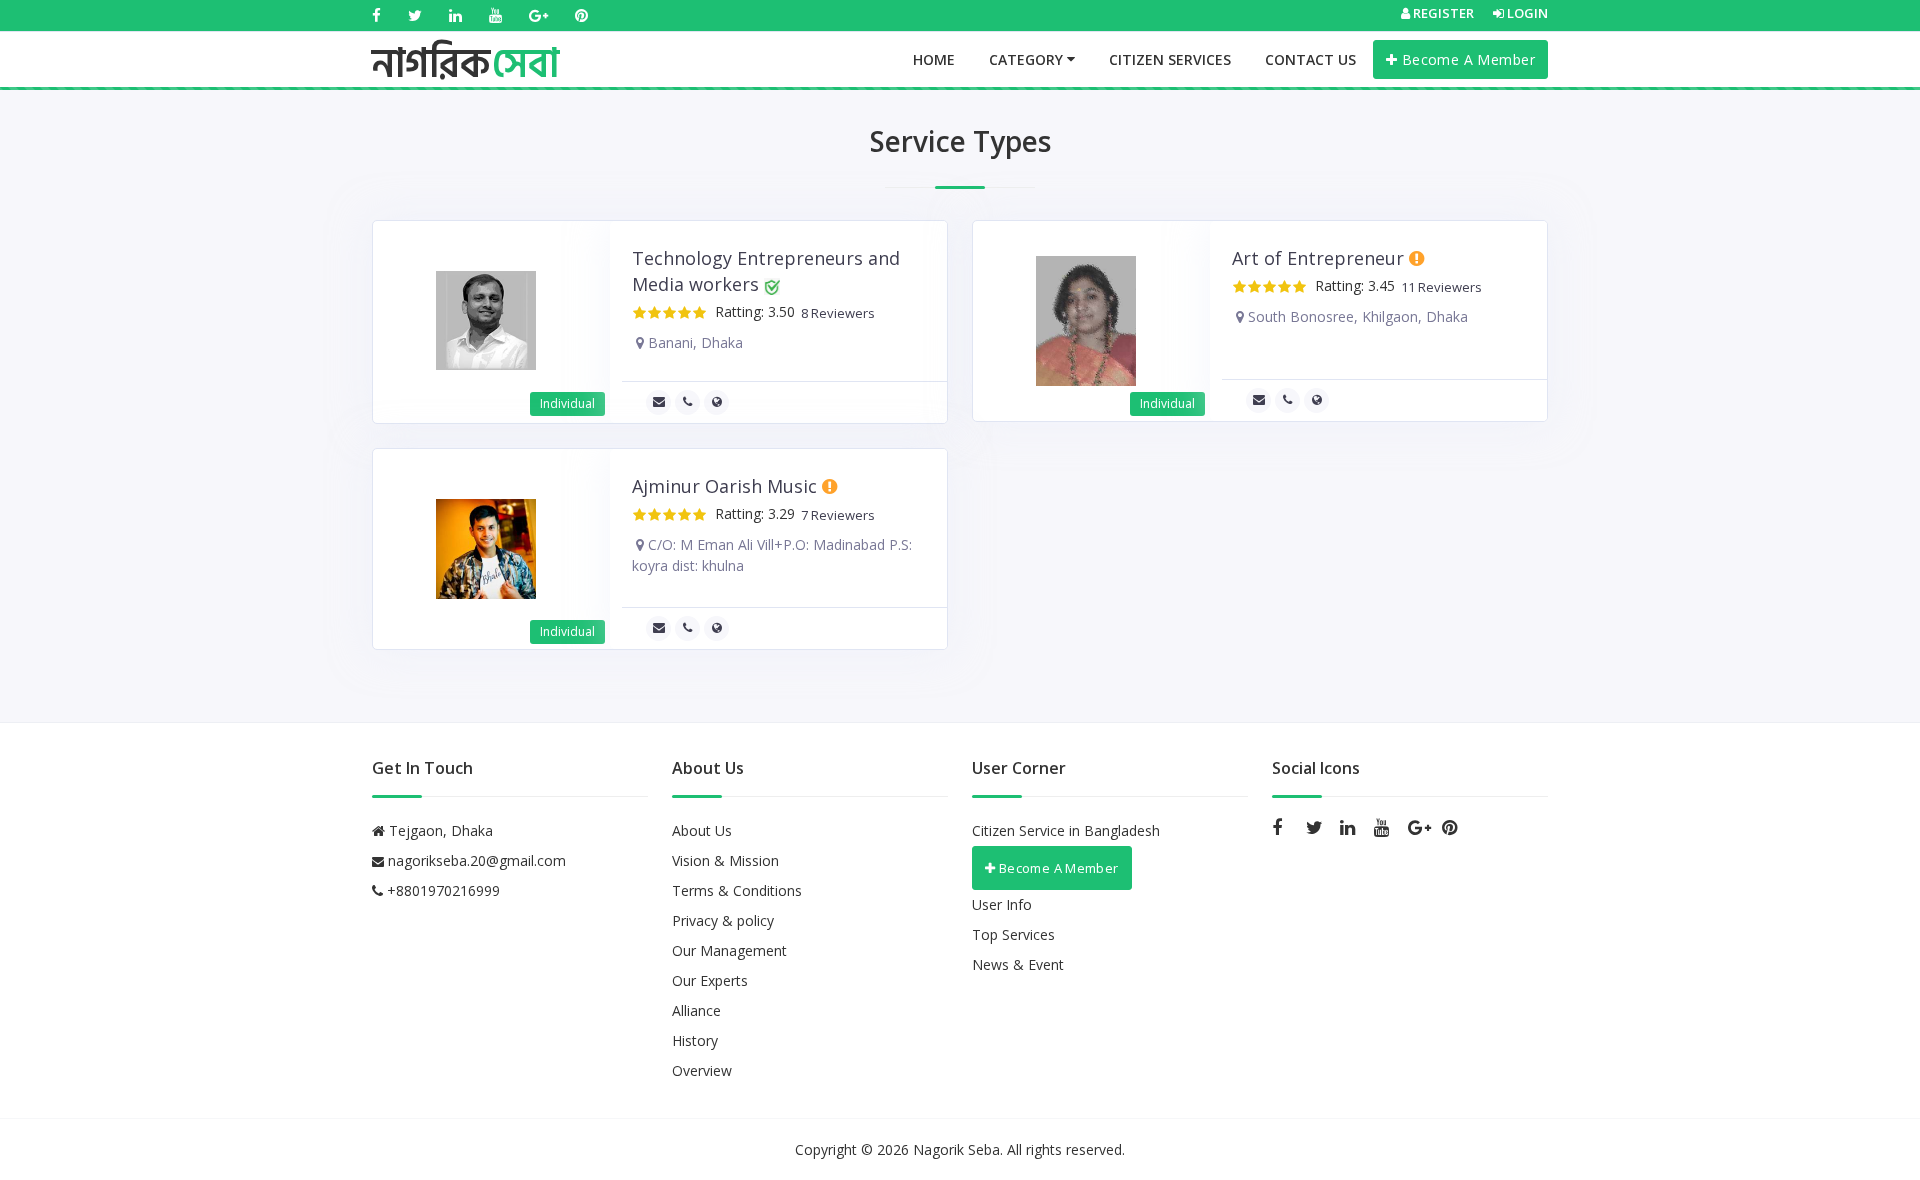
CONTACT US (1310, 59)
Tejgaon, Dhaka (439, 830)
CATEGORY (1028, 59)
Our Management (729, 950)
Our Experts (710, 980)
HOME (934, 59)
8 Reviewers (835, 313)
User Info (1002, 904)
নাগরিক (465, 45)
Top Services (1013, 934)
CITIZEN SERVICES (1170, 59)
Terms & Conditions (737, 890)
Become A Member (1466, 59)
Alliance (696, 1010)
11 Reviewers (1438, 287)
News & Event (1018, 964)
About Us (702, 830)
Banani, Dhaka (693, 342)
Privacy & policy (723, 920)
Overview (702, 1070)
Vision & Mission (725, 860)
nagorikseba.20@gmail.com (477, 860)
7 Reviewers (835, 515)
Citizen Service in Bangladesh (1066, 830)
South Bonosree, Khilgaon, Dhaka (1356, 316)
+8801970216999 (441, 890)
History (695, 1040)
